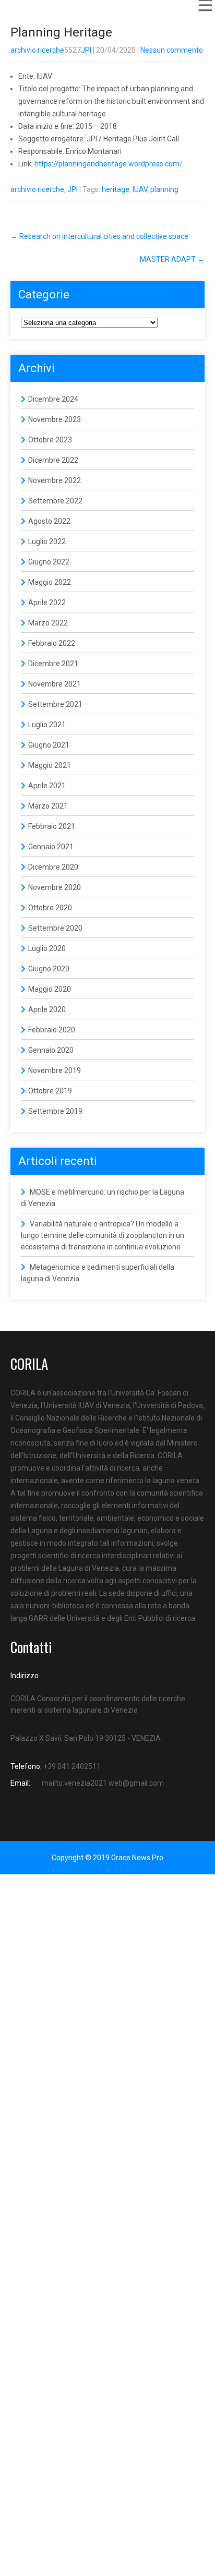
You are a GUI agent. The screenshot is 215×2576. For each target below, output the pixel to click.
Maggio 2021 (50, 765)
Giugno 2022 (49, 562)
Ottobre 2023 (50, 440)
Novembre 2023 (55, 419)
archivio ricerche (37, 50)
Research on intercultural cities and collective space (99, 236)
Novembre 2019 (55, 1070)
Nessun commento (172, 50)
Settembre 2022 (55, 501)
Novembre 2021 (55, 684)
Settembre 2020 (55, 928)
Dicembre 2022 (53, 460)
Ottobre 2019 (50, 1091)
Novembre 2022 (55, 480)
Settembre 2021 (55, 704)
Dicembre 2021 (53, 664)
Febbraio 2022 (52, 643)
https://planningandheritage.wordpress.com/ (108, 164)
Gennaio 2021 (51, 847)
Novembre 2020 (55, 887)
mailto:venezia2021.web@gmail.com (103, 1783)
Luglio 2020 (47, 948)
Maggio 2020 (50, 989)
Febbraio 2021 (52, 826)
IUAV (140, 189)
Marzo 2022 (48, 623)
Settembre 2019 (55, 1111)
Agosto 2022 (49, 521)
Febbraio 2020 (52, 1030)
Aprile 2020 (47, 1009)
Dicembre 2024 (53, 399)
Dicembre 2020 (53, 867)
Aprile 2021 (47, 786)
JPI (86, 50)
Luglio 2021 (47, 725)
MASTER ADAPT (172, 259)
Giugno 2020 (49, 969)
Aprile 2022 (47, 603)
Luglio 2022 (47, 541)
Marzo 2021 (48, 806)
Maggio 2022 (50, 582)
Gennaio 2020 (51, 1050)
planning (164, 189)
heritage (116, 189)
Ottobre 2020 (50, 908)
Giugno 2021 (49, 745)
